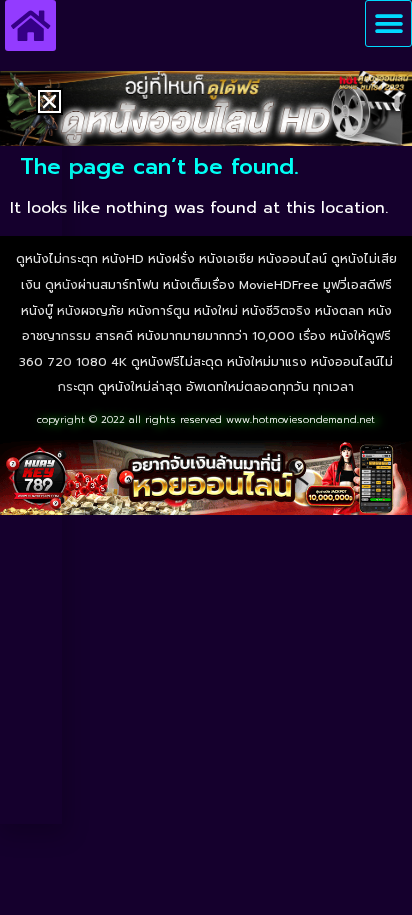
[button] (388, 23)
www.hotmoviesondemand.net (300, 419)
